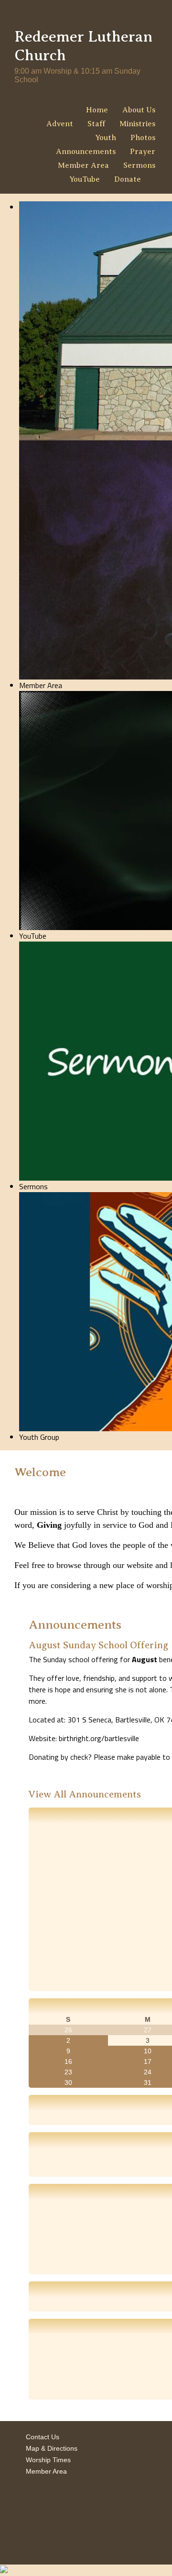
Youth (106, 138)
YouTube (85, 179)
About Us (139, 110)
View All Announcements (85, 1794)
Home (97, 110)
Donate (128, 179)
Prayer (143, 152)
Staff (96, 124)
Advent (60, 124)
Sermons (139, 165)
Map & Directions (50, 2448)
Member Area (83, 165)
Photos (143, 138)
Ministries (137, 124)
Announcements (86, 152)
